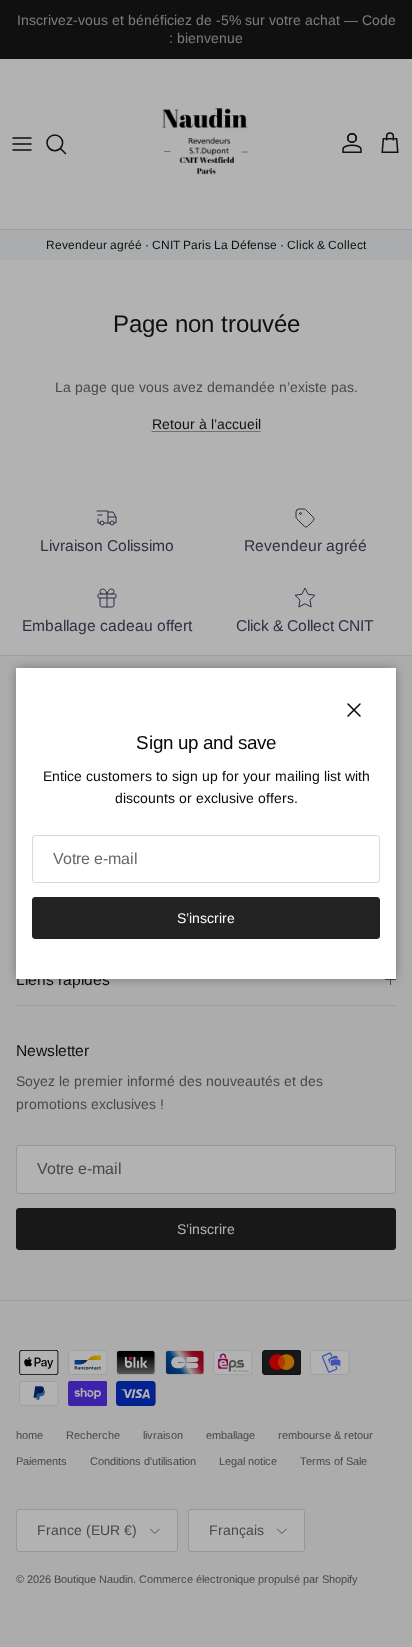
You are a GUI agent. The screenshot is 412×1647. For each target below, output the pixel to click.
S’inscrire (206, 918)
